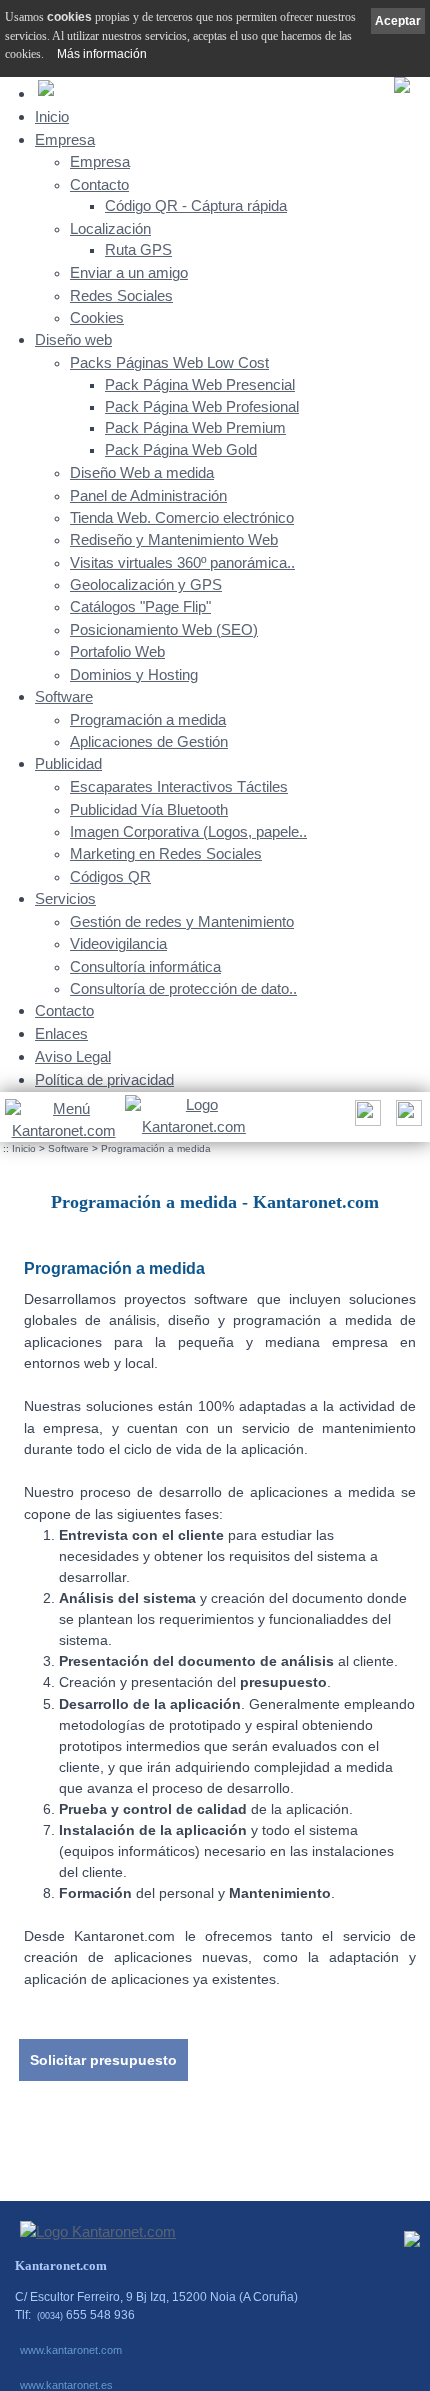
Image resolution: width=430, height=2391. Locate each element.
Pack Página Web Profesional (202, 407)
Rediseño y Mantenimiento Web (174, 540)
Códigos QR (110, 877)
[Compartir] (365, 1118)
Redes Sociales (121, 296)
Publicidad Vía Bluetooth (149, 810)
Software (64, 696)
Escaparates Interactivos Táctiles (179, 787)
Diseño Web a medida (142, 473)
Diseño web (73, 339)
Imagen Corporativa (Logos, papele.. (188, 832)
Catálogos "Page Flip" (140, 607)
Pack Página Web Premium (195, 428)
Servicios (65, 898)
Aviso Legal (73, 1056)
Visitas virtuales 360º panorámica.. (182, 563)
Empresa (65, 139)
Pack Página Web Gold (181, 450)
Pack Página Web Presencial (200, 385)
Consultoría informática (145, 967)
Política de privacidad (104, 1079)
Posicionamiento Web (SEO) (164, 630)
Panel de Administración (148, 496)
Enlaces (61, 1033)
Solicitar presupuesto (103, 2060)
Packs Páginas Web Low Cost (169, 363)
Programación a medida (148, 720)
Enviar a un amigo (129, 273)
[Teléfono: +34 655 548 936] (406, 1118)
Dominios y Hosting (134, 675)
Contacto (99, 185)
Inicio (52, 116)
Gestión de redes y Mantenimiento (182, 922)
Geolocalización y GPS (146, 585)
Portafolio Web (117, 652)
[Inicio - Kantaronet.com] (194, 1117)
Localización (110, 229)
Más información (102, 54)
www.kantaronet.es (66, 2385)
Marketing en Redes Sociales (166, 854)
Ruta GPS (138, 250)
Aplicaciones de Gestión (149, 742)
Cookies (97, 318)
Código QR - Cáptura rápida (196, 206)
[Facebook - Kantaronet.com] (412, 2244)
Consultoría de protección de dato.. (183, 989)
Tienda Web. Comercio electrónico (182, 518)
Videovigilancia (118, 944)
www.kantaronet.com (71, 2350)
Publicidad (68, 763)
